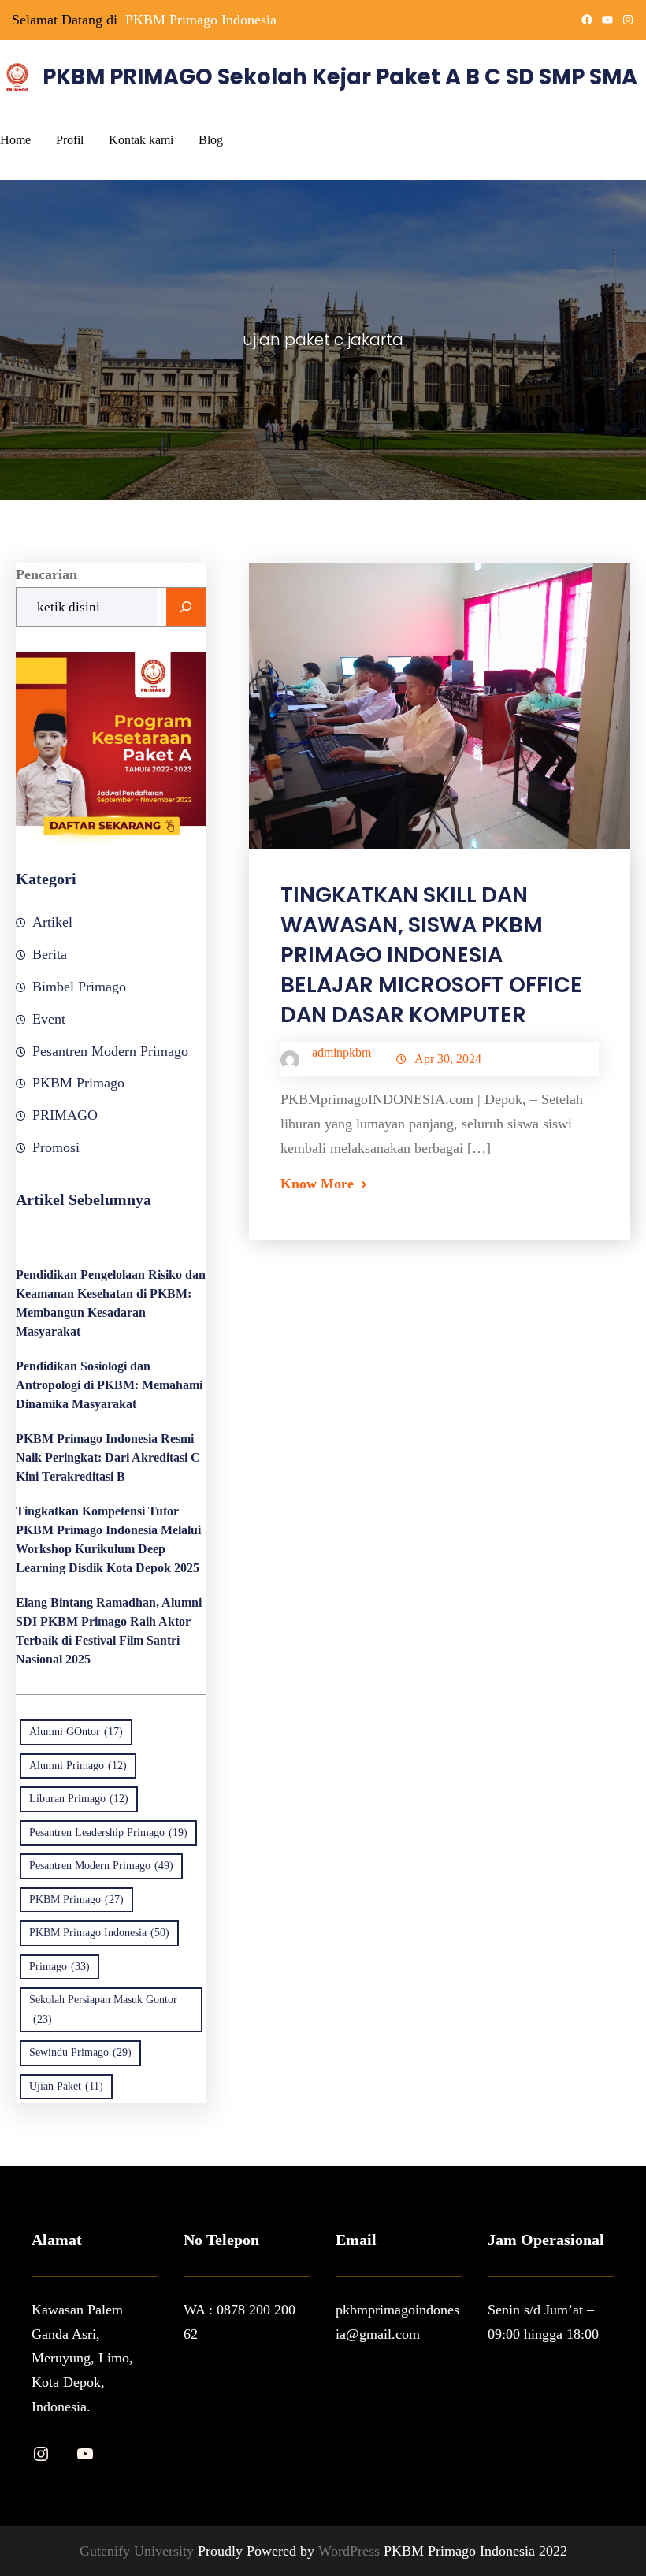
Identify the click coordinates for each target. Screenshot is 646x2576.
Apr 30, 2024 (448, 1059)
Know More (317, 1184)
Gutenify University (139, 2551)
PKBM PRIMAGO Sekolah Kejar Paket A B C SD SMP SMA (340, 77)
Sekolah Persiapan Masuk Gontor (103, 2009)
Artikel (52, 922)
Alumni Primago (78, 1766)
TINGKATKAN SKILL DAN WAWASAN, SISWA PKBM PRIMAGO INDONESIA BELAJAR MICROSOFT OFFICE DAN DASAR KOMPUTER (431, 955)
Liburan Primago (79, 1799)
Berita (50, 954)
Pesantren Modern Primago (110, 1051)
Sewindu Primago (80, 2052)
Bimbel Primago (79, 987)
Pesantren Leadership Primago (108, 1833)
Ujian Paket (66, 2086)
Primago (59, 1966)
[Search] (186, 608)
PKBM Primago (78, 1083)
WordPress (351, 2551)
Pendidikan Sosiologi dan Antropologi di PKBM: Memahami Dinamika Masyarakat (109, 1385)
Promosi (56, 1147)
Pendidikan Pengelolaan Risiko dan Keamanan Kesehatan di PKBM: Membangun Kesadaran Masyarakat (111, 1303)
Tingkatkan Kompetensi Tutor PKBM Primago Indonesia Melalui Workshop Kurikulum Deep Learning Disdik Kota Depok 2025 (108, 1539)
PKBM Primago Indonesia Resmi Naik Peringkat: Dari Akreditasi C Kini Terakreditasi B (108, 1457)
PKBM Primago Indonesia (201, 20)
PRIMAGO (65, 1115)
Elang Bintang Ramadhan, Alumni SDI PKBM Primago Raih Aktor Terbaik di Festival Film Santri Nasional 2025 (109, 1631)
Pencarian (46, 574)
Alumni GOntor (76, 1732)
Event (49, 1019)
